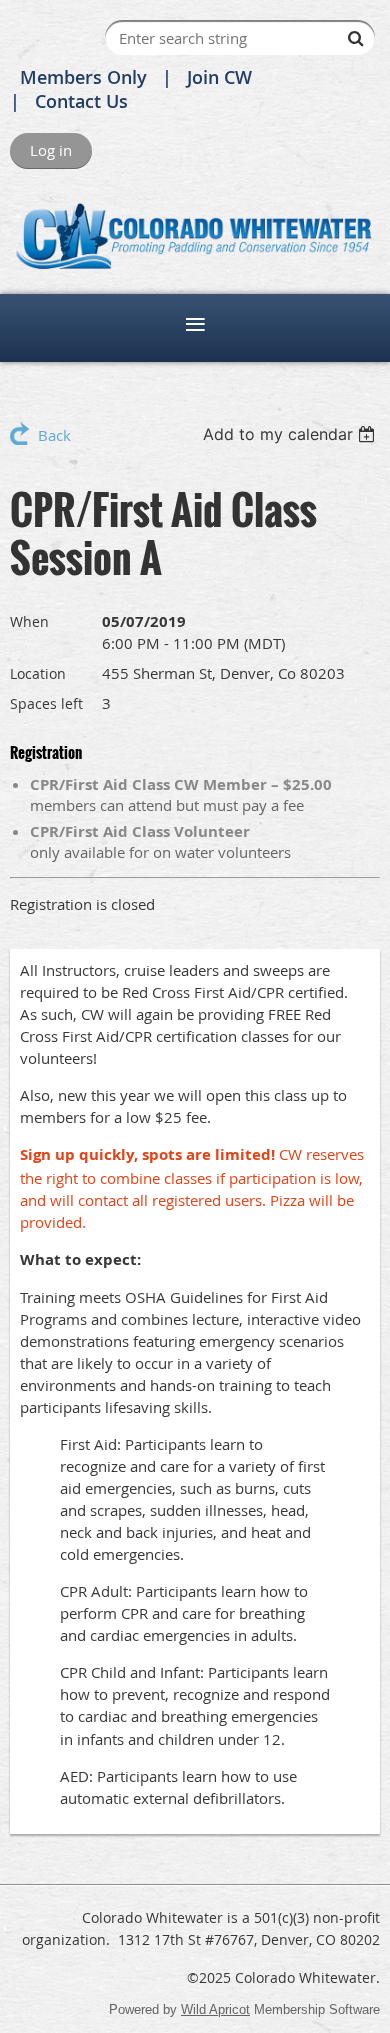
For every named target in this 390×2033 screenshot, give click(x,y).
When (29, 621)
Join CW (219, 77)
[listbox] (291, 434)
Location (38, 673)
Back (54, 435)
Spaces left (46, 703)
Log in (51, 150)
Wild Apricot (215, 2009)
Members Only (83, 77)
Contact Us (81, 101)
